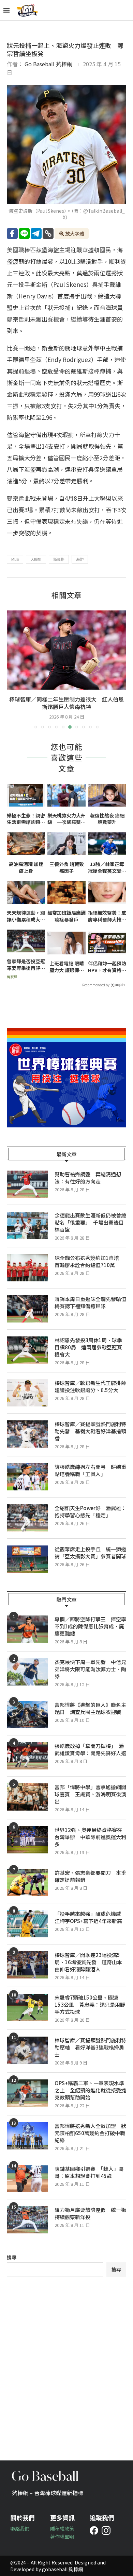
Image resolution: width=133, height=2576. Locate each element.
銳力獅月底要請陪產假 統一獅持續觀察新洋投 (90, 2213)
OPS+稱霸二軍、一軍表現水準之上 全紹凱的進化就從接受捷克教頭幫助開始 (90, 2090)
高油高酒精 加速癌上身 (26, 868)
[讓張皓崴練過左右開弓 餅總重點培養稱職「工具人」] (27, 1477)
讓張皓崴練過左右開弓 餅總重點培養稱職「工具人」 (90, 1470)
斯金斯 (59, 559)
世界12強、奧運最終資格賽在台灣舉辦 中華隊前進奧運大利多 (90, 1837)
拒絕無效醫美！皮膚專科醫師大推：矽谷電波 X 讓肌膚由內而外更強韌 (107, 916)
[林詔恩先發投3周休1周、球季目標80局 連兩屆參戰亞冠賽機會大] (27, 1350)
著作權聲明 (62, 2537)
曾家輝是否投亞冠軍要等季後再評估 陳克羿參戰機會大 (26, 965)
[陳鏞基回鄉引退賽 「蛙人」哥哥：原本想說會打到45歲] (27, 2179)
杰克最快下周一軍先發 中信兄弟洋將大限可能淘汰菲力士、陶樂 (90, 1669)
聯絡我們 (20, 2528)
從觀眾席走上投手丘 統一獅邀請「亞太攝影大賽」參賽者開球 (90, 1553)
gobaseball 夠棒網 (62, 2569)
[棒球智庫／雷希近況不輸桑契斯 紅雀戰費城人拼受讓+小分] (66, 650)
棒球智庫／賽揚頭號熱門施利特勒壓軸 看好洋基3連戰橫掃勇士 (90, 2047)
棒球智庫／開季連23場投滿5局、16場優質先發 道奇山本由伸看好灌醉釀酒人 (88, 1962)
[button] (13, 669)
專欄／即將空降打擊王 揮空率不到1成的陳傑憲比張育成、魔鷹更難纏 (90, 1626)
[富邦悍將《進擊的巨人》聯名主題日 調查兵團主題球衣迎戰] (27, 1715)
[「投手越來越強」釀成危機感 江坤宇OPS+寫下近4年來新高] (27, 1924)
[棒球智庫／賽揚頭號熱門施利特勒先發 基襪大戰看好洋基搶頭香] (27, 1434)
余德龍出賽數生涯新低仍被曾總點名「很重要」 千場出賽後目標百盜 (90, 1222)
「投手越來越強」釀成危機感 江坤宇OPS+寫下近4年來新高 (90, 1917)
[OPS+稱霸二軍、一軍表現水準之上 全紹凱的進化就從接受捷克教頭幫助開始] (27, 2093)
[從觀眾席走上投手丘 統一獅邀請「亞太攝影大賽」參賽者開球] (27, 1559)
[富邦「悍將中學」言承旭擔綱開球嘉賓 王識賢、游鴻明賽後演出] (27, 1797)
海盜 (80, 559)
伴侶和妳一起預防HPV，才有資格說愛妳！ (107, 967)
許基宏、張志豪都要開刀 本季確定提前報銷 (90, 1876)
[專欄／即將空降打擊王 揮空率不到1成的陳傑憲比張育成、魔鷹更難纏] (27, 1629)
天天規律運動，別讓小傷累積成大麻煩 (26, 916)
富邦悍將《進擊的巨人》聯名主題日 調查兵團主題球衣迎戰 (90, 1708)
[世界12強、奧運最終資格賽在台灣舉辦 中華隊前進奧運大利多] (27, 1840)
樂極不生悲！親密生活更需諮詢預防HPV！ (26, 819)
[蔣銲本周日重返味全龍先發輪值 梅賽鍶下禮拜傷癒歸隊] (27, 1309)
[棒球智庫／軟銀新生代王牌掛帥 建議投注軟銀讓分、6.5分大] (27, 1393)
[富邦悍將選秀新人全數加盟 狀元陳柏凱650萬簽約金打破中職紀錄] (27, 2136)
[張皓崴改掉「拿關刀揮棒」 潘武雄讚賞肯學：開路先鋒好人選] (27, 1756)
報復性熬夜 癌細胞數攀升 (107, 819)
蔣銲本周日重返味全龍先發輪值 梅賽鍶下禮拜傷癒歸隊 (90, 1302)
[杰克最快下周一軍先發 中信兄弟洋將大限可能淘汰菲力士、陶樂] (27, 1672)
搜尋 (12, 2257)
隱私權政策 (62, 2528)
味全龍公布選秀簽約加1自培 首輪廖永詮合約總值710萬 (89, 1261)
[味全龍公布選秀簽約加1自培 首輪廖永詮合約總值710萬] (27, 1268)
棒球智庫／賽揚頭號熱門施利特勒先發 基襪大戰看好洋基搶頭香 (90, 1431)
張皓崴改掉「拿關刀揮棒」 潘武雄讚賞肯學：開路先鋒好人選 (90, 1749)
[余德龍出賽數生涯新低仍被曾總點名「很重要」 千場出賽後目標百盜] (27, 1225)
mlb (15, 559)
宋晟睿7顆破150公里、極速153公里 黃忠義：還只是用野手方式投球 (90, 2004)
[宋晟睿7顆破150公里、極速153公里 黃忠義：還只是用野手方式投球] (27, 2007)
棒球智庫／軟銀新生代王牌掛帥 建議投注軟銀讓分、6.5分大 (90, 1386)
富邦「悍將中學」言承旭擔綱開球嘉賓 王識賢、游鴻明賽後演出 (90, 1794)
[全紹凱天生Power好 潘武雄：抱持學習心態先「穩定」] (27, 1518)
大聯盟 (36, 559)
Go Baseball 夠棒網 (48, 64)
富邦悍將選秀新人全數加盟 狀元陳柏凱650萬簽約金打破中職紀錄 (90, 2133)
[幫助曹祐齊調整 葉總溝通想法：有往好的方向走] (27, 1184)
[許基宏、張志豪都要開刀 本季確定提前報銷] (27, 1883)
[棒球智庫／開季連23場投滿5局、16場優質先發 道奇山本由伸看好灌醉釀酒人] (27, 1965)
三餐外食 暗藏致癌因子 (67, 868)
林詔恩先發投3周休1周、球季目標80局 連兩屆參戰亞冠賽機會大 (88, 1347)
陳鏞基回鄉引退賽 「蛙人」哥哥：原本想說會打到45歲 (89, 2172)
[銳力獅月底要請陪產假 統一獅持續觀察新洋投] (27, 2220)
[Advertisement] (66, 2364)
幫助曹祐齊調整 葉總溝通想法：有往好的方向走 (88, 1178)
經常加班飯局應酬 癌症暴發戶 (66, 916)
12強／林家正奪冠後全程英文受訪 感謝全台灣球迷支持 (107, 868)
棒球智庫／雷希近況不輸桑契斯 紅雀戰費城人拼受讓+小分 (66, 703)
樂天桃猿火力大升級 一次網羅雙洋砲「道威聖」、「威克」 (66, 819)
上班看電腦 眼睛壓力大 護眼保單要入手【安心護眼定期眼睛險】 (66, 967)
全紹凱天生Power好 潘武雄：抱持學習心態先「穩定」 (90, 1511)
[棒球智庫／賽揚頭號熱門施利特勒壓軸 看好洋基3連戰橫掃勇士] (27, 2050)
